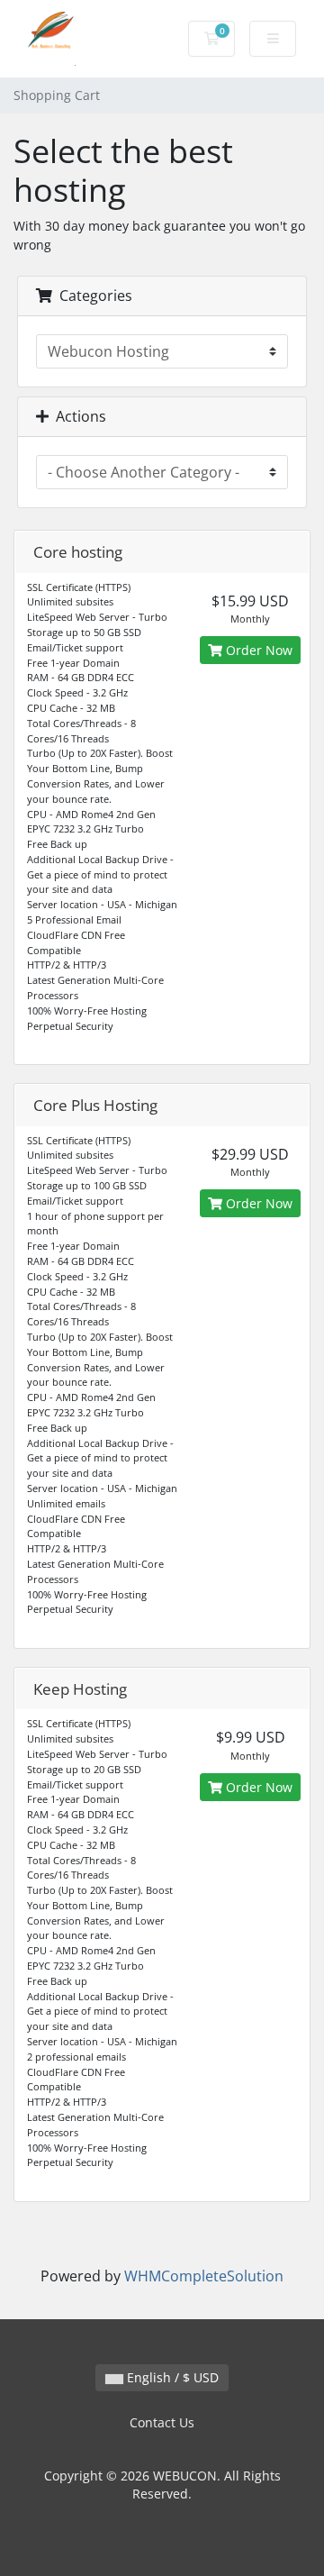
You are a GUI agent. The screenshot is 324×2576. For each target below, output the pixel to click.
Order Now (257, 650)
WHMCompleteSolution (204, 2276)
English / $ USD (171, 2377)
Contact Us (162, 2422)
